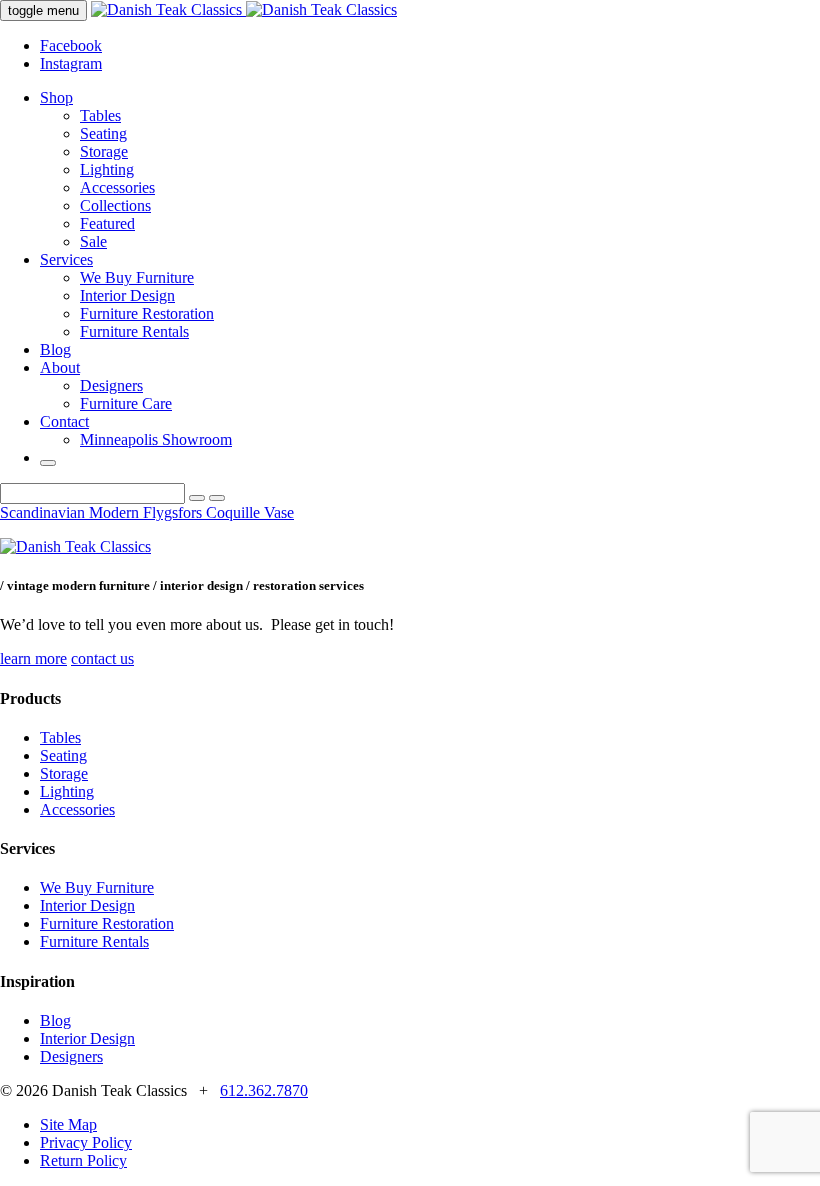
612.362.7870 (264, 1090)
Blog (55, 349)
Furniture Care (126, 403)
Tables (100, 115)
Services (66, 259)
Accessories (117, 187)
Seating (103, 133)
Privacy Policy (86, 1142)
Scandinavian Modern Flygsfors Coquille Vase (147, 512)
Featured (107, 223)
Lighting (107, 169)
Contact (64, 421)
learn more (33, 658)
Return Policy (83, 1160)
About (60, 367)
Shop (56, 97)
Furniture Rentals (134, 331)
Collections (115, 205)
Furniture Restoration (147, 313)
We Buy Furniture (137, 277)
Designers (111, 385)
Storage (104, 151)
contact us (102, 658)
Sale (93, 241)
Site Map (68, 1124)
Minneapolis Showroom (156, 439)
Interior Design (127, 295)
